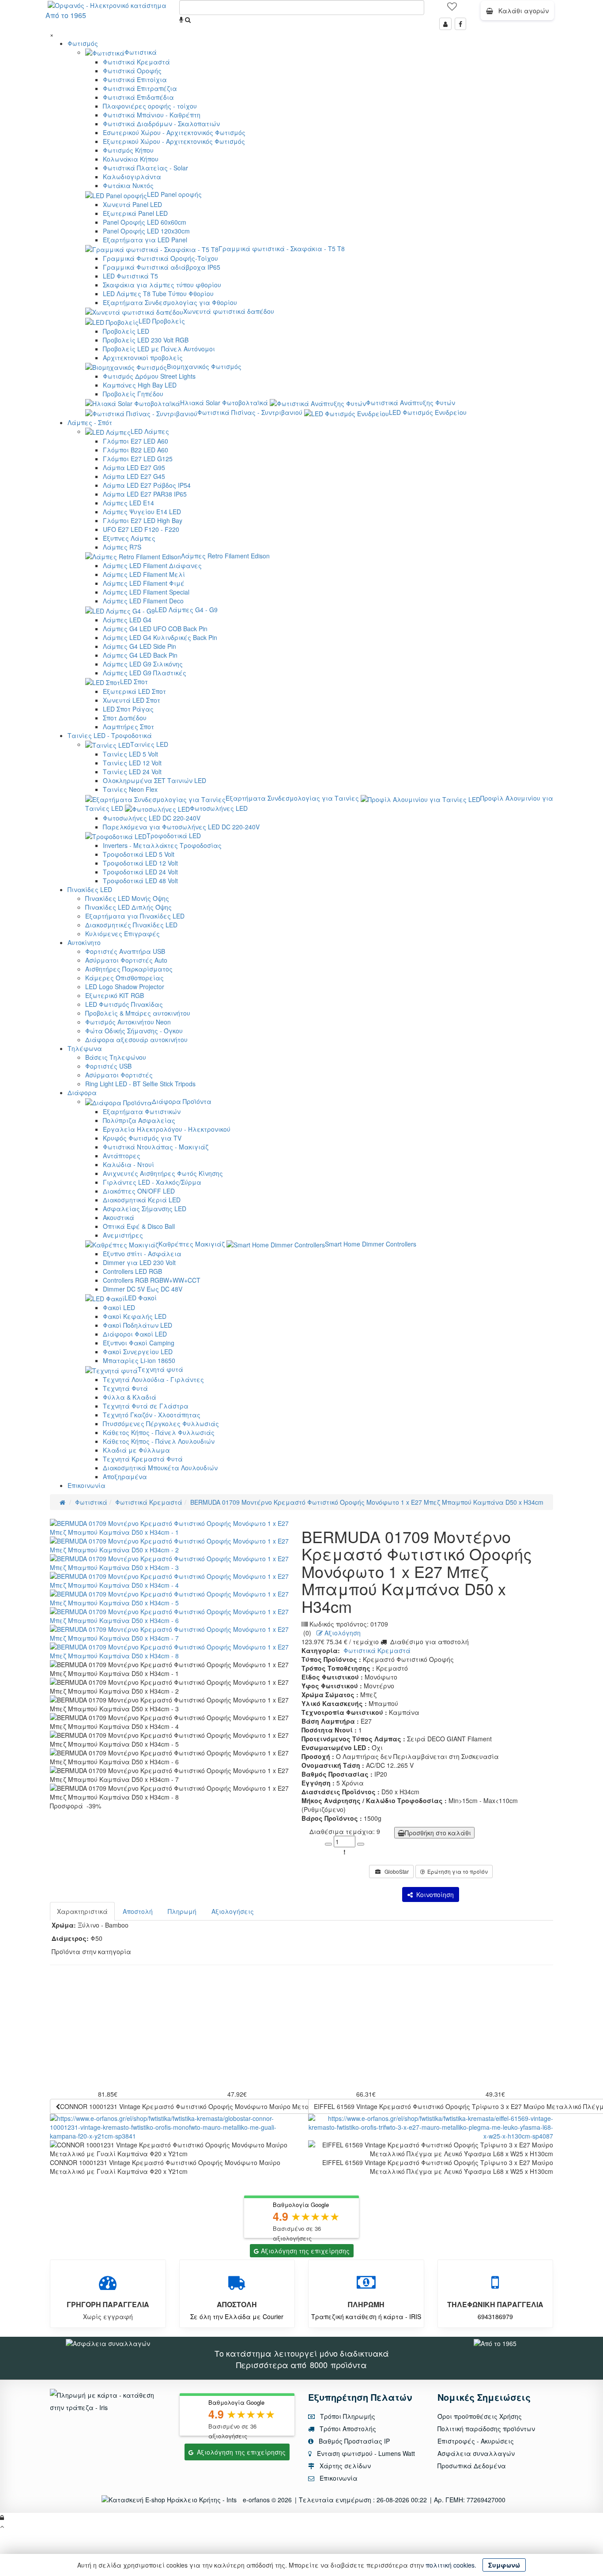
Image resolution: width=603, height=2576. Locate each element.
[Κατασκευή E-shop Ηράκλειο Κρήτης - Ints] (171, 2500)
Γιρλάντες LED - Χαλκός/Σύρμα (152, 1182)
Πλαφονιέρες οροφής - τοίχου (150, 106)
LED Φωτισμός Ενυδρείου (428, 412)
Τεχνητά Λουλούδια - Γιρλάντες (153, 1379)
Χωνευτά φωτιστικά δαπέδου (229, 311)
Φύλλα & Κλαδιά (130, 1397)
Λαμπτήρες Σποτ (128, 727)
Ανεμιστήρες (123, 1235)
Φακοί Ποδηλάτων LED (138, 1325)
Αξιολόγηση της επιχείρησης (305, 2251)
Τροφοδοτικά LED (174, 836)
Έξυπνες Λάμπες (129, 538)
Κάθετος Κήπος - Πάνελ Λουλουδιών (159, 1441)
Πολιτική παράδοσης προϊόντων (486, 2429)
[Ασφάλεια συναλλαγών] (108, 2343)
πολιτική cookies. (451, 2565)
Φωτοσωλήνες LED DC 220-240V (152, 818)
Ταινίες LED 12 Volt (132, 763)
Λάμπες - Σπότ (90, 422)
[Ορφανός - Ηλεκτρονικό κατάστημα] (105, 4)
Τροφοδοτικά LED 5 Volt (139, 854)
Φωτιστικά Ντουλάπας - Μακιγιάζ (156, 1147)
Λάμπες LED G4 (127, 620)
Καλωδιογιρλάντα (132, 177)
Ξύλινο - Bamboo (103, 1925)
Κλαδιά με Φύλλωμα (136, 1450)
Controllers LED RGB (132, 1271)
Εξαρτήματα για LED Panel (145, 240)
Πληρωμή (182, 1911)
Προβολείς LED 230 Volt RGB (146, 340)
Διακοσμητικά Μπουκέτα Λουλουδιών (160, 1468)
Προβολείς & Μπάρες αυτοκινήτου (138, 1013)
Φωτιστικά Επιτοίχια (135, 79)
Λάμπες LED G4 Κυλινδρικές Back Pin (160, 637)
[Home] (62, 1502)
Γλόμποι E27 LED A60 (136, 441)
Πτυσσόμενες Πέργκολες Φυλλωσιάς (161, 1424)
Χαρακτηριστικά (82, 1911)
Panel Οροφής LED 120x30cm (146, 231)
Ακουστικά (119, 1217)
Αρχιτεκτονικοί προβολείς (143, 358)
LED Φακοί (141, 1298)
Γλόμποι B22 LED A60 (136, 450)
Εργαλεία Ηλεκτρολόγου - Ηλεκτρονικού (167, 1129)
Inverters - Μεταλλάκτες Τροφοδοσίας (162, 845)
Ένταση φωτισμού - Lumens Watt (366, 2453)
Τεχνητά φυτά (160, 1369)
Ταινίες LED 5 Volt (130, 754)
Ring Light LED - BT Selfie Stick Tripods (140, 1084)
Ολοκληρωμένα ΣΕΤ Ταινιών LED (155, 780)
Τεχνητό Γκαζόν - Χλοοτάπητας (152, 1415)
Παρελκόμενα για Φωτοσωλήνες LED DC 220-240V (181, 827)
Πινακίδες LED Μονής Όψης (127, 898)
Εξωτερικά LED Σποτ (134, 691)
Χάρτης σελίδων (344, 2466)
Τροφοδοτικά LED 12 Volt (140, 863)
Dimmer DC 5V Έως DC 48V (143, 1289)
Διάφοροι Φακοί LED (135, 1334)
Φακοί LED (119, 1307)
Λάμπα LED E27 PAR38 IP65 (145, 494)
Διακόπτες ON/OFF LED (139, 1191)
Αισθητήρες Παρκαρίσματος (129, 969)
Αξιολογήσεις (233, 1911)
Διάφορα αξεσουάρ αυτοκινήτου (136, 1039)
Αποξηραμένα (125, 1476)
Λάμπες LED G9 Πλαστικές (145, 673)
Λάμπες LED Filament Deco (143, 601)
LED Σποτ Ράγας (128, 709)
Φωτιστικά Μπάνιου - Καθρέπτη (152, 115)
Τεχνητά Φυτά (125, 1388)
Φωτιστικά (141, 52)
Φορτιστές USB (108, 1066)
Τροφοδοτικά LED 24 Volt (140, 872)
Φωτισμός (83, 43)
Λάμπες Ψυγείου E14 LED (142, 512)
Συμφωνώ (504, 2565)
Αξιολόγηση (342, 1633)
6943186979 (495, 2316)
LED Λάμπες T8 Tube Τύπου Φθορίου (158, 294)
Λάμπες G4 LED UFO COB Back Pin (155, 629)
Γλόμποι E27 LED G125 (138, 459)
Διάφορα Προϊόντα (182, 1101)
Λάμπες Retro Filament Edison (225, 556)
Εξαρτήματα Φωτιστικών (142, 1111)
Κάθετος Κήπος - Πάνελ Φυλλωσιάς (159, 1432)
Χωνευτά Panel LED (132, 204)
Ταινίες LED (149, 744)
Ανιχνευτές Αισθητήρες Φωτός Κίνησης (163, 1173)
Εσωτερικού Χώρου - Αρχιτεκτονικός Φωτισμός (174, 132)
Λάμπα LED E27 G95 (134, 467)
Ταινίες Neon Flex (130, 789)
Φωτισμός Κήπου (128, 150)
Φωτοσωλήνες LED (219, 808)
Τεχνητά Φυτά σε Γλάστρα (146, 1406)
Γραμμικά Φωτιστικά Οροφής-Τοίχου (160, 258)
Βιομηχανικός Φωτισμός (204, 366)
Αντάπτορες (122, 1156)
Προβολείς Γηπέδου (133, 394)
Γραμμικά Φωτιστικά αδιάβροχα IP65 (162, 267)
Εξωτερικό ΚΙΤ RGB (115, 995)
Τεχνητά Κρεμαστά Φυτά (143, 1459)
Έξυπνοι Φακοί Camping (139, 1343)
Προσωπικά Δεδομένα (472, 2466)
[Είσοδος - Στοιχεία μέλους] (445, 24)
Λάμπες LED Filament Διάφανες (152, 565)
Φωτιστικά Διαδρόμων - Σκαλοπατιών (161, 124)
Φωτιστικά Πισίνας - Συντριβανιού (250, 412)
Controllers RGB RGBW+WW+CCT (152, 1280)
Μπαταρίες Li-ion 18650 (139, 1360)
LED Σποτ (134, 682)
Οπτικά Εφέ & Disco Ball (139, 1226)
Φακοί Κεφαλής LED (135, 1316)
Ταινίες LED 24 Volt (132, 772)
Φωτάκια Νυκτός (128, 185)
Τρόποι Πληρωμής (347, 2416)
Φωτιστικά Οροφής (132, 71)
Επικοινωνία (87, 1485)
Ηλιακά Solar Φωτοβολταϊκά (224, 403)
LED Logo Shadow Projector (125, 987)
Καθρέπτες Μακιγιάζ (192, 1244)
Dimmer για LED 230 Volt (139, 1262)
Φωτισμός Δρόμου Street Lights (149, 376)
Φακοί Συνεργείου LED (138, 1352)
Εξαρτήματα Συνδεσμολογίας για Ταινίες (292, 798)
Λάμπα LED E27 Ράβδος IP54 (147, 485)
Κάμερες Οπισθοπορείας (124, 978)
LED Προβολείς (162, 321)
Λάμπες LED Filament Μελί (144, 574)
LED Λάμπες (150, 431)
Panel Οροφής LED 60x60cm (145, 222)
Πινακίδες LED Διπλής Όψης (128, 907)
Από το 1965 (66, 15)
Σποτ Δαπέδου (125, 718)
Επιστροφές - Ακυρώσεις (476, 2441)
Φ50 (96, 1938)
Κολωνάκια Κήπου (131, 159)
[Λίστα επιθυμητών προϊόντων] (452, 9)
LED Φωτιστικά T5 (130, 276)
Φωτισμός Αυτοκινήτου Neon (128, 1022)
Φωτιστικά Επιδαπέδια (138, 97)
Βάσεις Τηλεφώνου (116, 1057)
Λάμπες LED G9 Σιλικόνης (143, 664)
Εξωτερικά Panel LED (135, 213)
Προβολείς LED (126, 331)
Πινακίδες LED (90, 889)
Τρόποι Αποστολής (347, 2429)
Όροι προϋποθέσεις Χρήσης (480, 2416)
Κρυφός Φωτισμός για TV (142, 1138)
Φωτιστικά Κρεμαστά (136, 62)
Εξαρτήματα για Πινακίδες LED (135, 916)
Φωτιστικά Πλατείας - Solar (145, 168)
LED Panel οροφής (174, 194)
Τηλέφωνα (85, 1048)
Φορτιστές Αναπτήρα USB (125, 951)
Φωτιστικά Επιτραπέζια (140, 88)
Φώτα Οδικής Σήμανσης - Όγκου (134, 1031)
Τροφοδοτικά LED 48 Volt (140, 881)
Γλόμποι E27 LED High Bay (143, 520)
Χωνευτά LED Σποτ (132, 700)
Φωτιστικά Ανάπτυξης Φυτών (411, 403)
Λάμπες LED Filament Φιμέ (144, 583)
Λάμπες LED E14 (128, 503)
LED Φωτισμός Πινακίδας (124, 1004)
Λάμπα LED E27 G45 (134, 476)
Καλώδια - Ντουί (128, 1164)
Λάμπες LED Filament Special (146, 592)
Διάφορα (82, 1092)
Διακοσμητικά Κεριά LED (142, 1200)
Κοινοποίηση (433, 1894)
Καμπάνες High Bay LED (140, 385)
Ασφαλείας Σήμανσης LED (145, 1209)
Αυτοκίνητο (84, 942)
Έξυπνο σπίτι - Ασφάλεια (142, 1254)
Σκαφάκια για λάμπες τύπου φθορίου (162, 285)
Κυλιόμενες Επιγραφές (122, 934)
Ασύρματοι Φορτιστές (119, 1075)
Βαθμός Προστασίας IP (353, 2441)
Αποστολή (138, 1911)
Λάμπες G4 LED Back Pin (140, 655)
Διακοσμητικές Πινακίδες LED (131, 925)
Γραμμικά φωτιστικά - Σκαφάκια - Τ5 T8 (282, 249)
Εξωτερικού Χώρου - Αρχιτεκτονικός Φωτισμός (174, 141)
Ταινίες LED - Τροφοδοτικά (110, 735)
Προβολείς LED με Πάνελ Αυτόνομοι (159, 349)
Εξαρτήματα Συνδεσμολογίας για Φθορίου (170, 302)
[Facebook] (460, 24)
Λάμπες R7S (122, 547)
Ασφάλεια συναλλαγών (476, 2453)
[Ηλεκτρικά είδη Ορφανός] (495, 2343)
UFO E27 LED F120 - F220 (141, 529)
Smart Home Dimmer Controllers (371, 1244)
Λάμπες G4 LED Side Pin (139, 646)
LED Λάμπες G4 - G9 (186, 610)
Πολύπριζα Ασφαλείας (139, 1120)
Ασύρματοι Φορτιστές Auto (126, 960)
